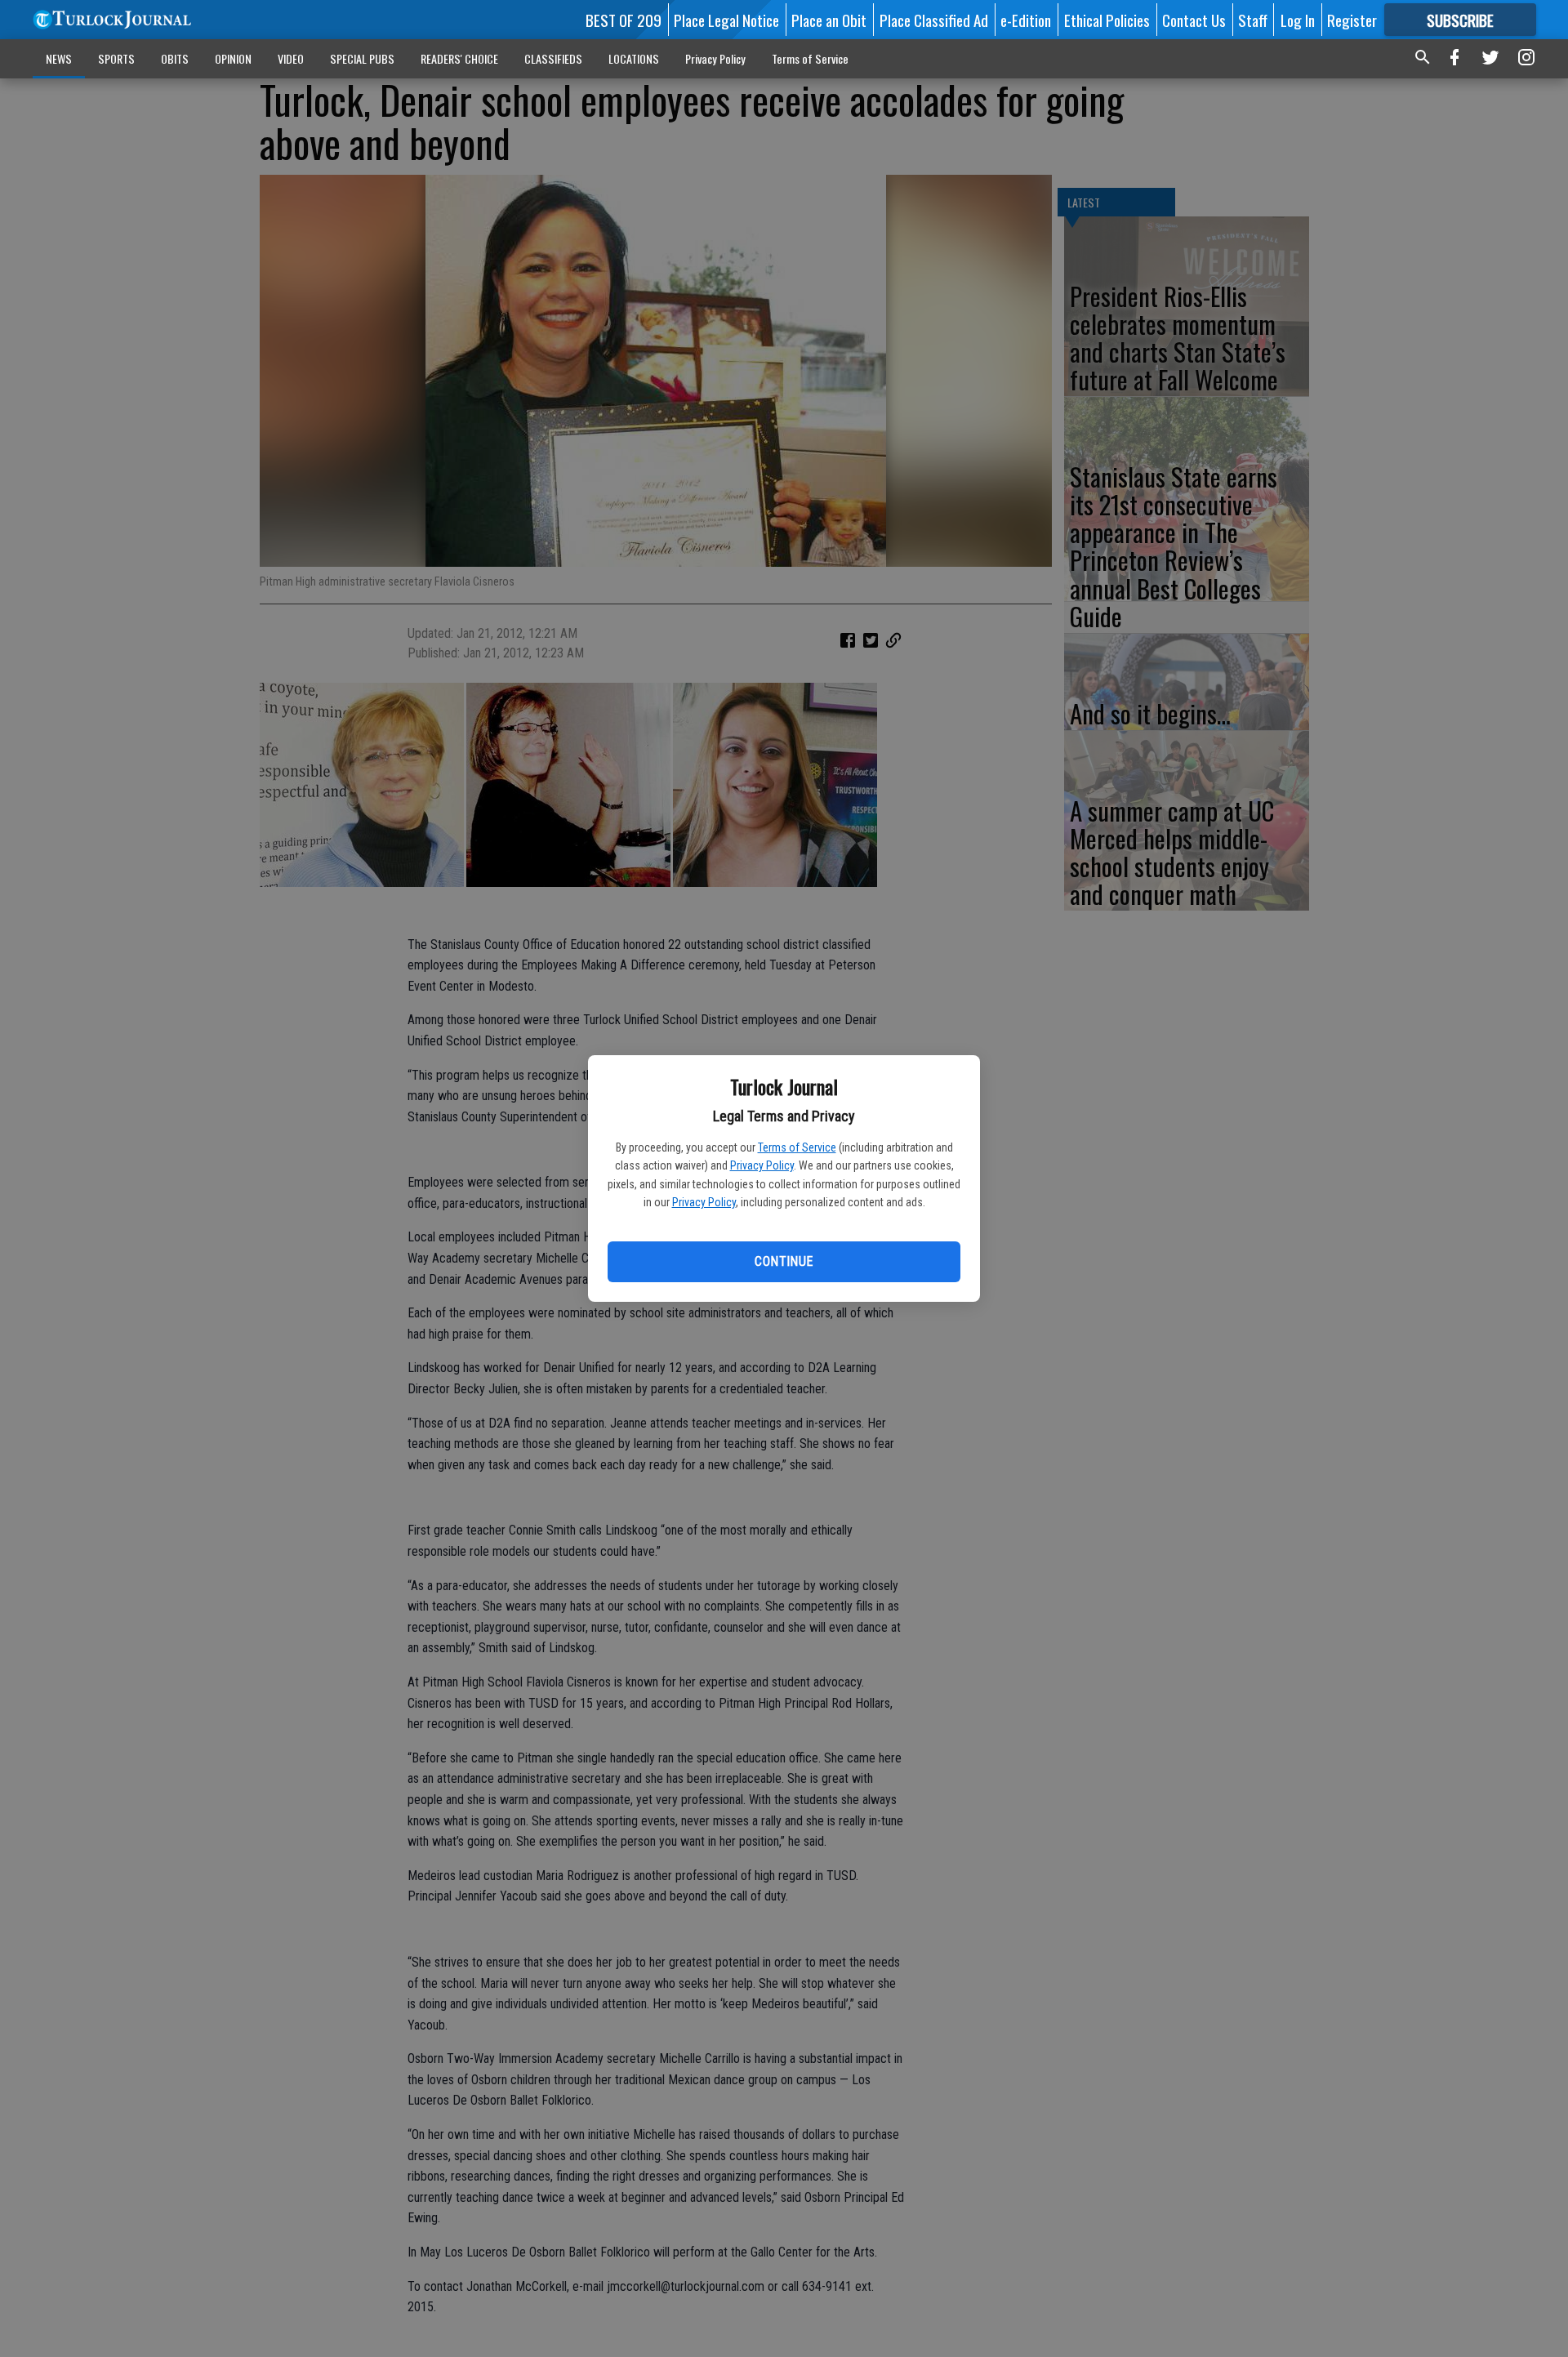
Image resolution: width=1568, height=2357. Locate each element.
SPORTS (116, 58)
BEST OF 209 (624, 20)
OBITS (175, 58)
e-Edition (1026, 20)
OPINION (233, 58)
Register (1352, 20)
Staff (1253, 20)
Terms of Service (797, 1147)
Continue (784, 1261)
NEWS (59, 58)
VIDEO (291, 58)
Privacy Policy (762, 1165)
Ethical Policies (1107, 20)
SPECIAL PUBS (362, 58)
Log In (1298, 20)
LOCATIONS (634, 58)
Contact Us (1194, 20)
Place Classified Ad (934, 20)
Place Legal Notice (726, 20)
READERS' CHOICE (459, 58)
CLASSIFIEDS (553, 58)
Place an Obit (829, 20)
